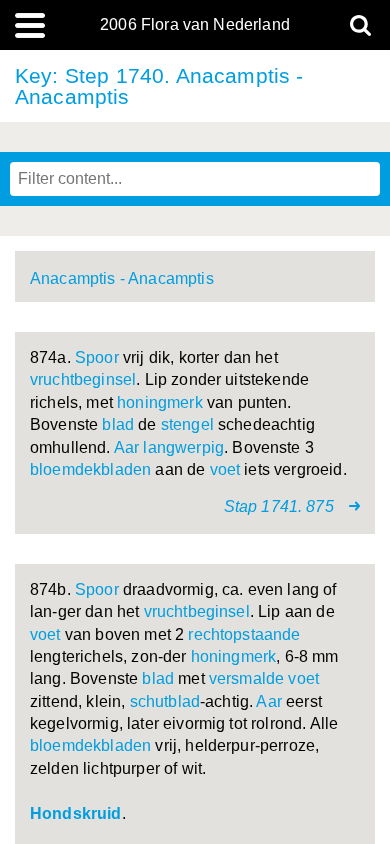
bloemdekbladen (90, 469)
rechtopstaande (244, 634)
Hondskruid (76, 813)
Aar (126, 447)
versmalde (246, 678)
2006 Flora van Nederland (195, 25)
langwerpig (183, 447)
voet (225, 469)
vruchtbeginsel (83, 379)
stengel (187, 424)
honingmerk (160, 402)
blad (118, 424)
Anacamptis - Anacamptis (122, 278)
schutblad (165, 701)
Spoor (97, 357)
